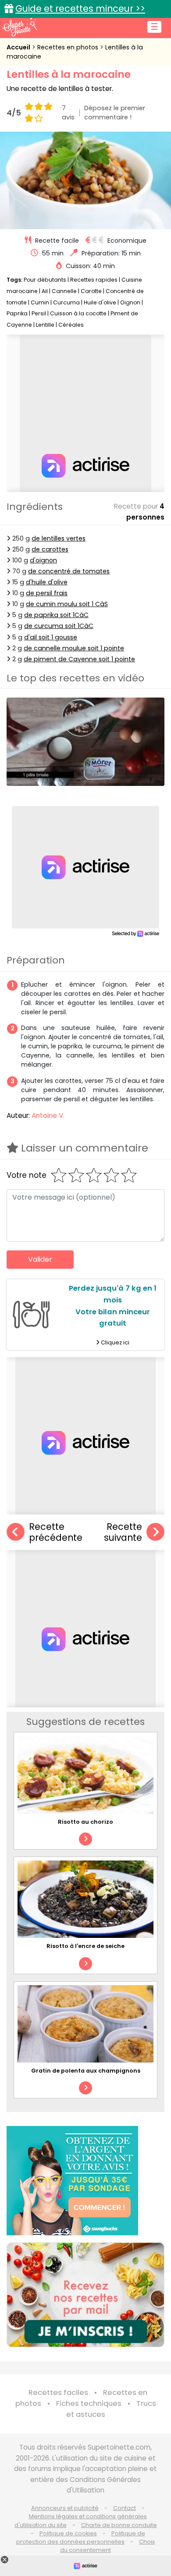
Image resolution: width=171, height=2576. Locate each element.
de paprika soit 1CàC (56, 615)
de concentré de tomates (69, 571)
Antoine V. (48, 1115)
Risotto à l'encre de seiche (85, 1946)
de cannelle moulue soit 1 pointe (74, 648)
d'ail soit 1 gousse (51, 637)
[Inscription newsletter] (85, 2295)
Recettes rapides (94, 280)
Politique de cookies (68, 2533)
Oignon (130, 302)
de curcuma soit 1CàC (59, 626)
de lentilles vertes (59, 538)
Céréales (71, 325)
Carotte (91, 291)
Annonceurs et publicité (65, 2508)
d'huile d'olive (47, 582)
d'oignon (43, 560)
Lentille (45, 325)
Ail (45, 291)
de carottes (50, 549)
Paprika (17, 313)
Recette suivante (123, 1532)
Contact (125, 2508)
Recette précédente (56, 1532)
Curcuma (66, 302)
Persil (39, 313)
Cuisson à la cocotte (78, 313)
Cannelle (64, 291)
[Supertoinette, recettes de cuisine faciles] (20, 27)
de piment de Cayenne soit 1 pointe (79, 659)
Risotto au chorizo (85, 1822)
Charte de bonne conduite (119, 2525)
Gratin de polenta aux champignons (86, 2071)
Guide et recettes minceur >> (80, 9)
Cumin (40, 302)
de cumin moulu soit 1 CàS (67, 604)
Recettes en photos (69, 47)
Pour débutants (45, 280)
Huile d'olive (100, 302)
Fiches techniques (89, 2403)
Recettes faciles (58, 2393)
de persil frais (47, 593)
